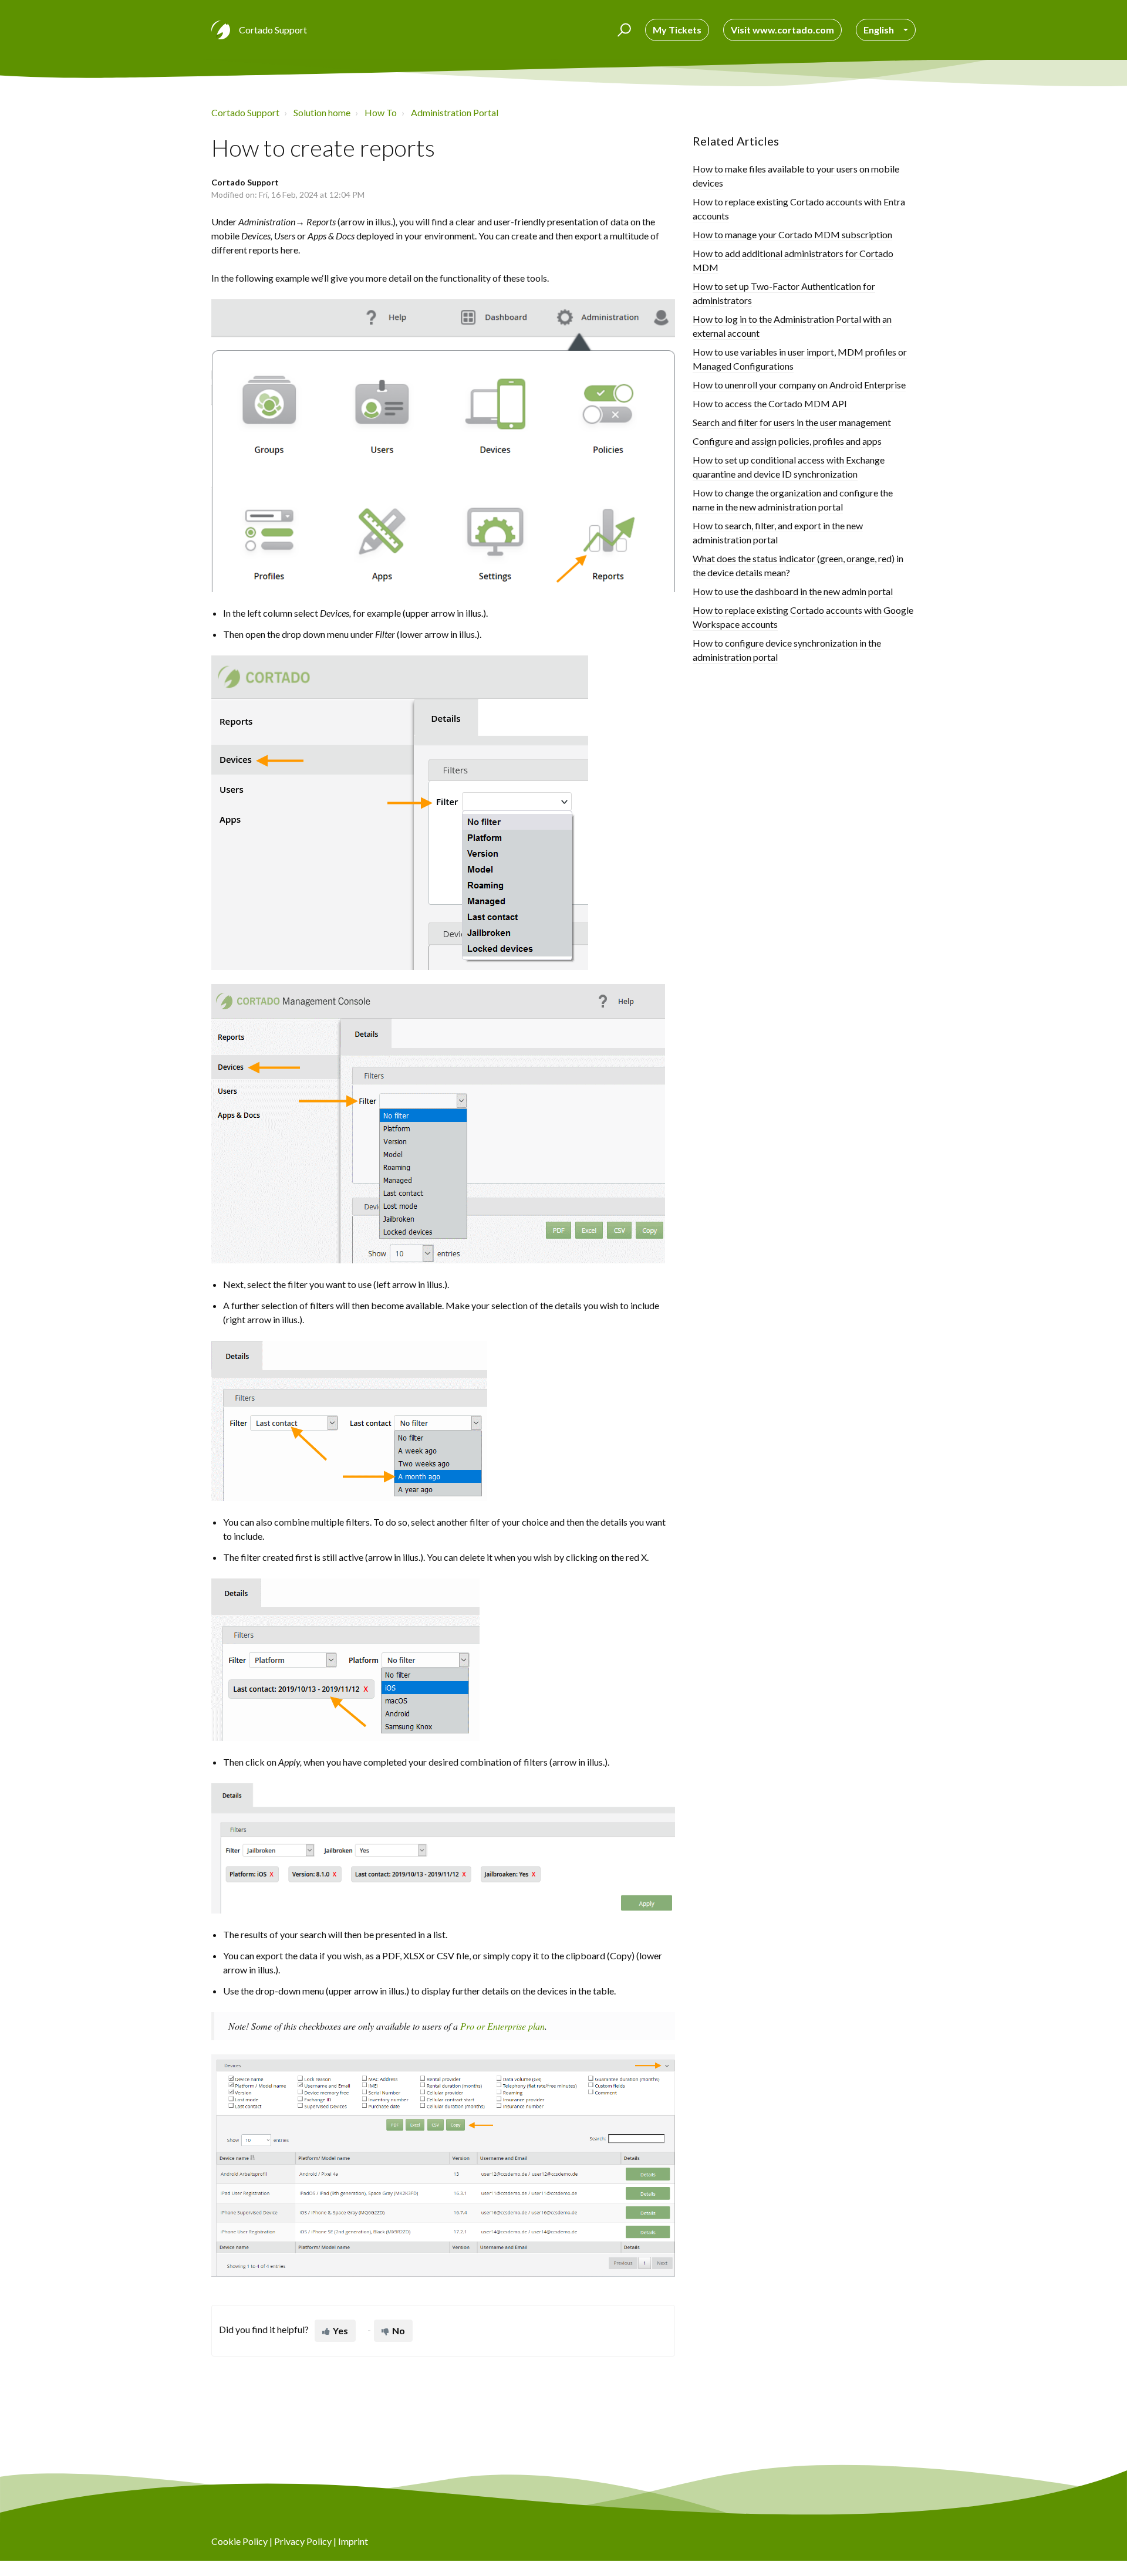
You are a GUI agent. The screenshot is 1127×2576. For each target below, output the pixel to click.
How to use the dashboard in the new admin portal (793, 591)
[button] (622, 30)
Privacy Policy (303, 2541)
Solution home (322, 112)
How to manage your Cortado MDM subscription (792, 234)
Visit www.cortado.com (782, 30)
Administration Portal (455, 112)
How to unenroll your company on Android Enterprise (799, 385)
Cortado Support (245, 112)
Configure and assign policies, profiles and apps (787, 441)
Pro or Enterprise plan (502, 2026)
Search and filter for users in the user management (792, 422)
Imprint (353, 2541)
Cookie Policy (239, 2541)
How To (381, 112)
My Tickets (677, 30)
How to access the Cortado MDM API (770, 403)
